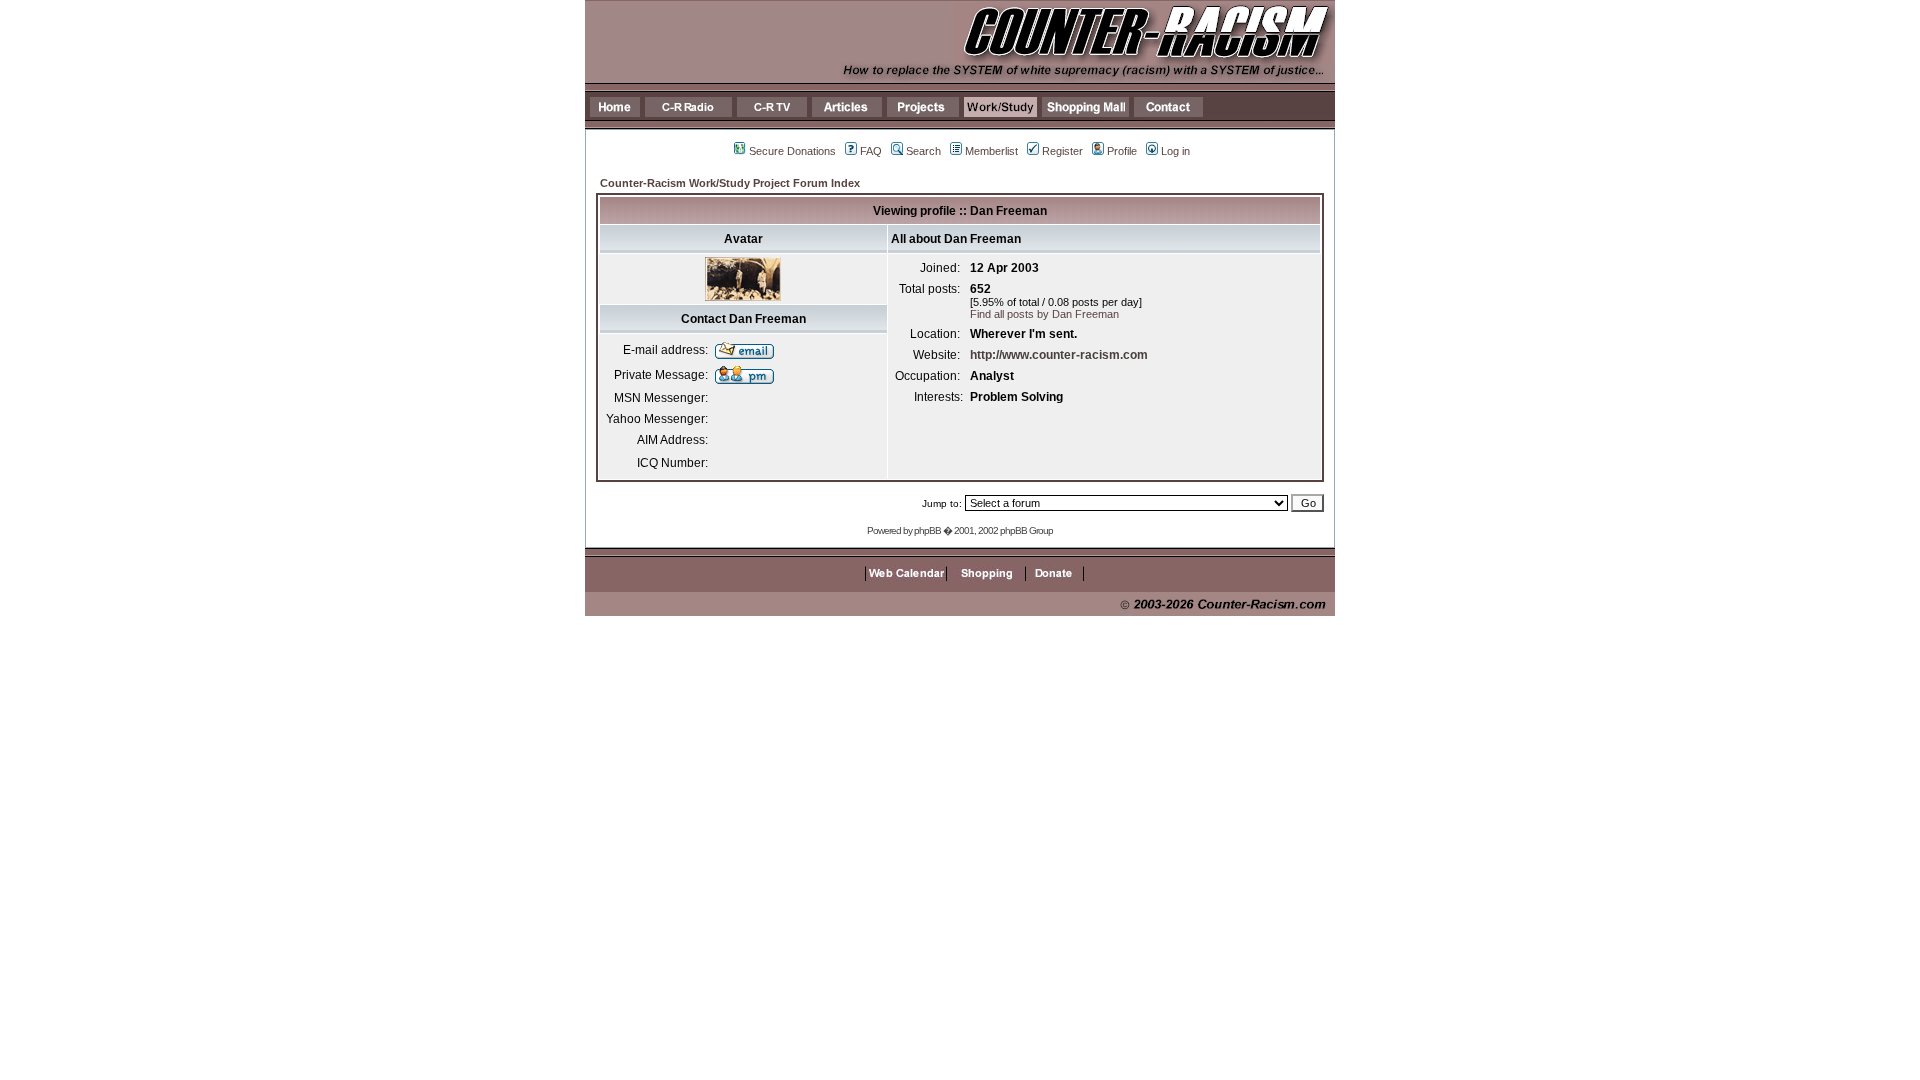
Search (923, 151)
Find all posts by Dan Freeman (1044, 314)
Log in (1175, 151)
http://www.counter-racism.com (1059, 355)
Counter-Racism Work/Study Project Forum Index (730, 183)
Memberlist (991, 151)
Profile (1122, 151)
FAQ (871, 151)
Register (1062, 151)
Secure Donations (792, 151)
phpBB (927, 530)
